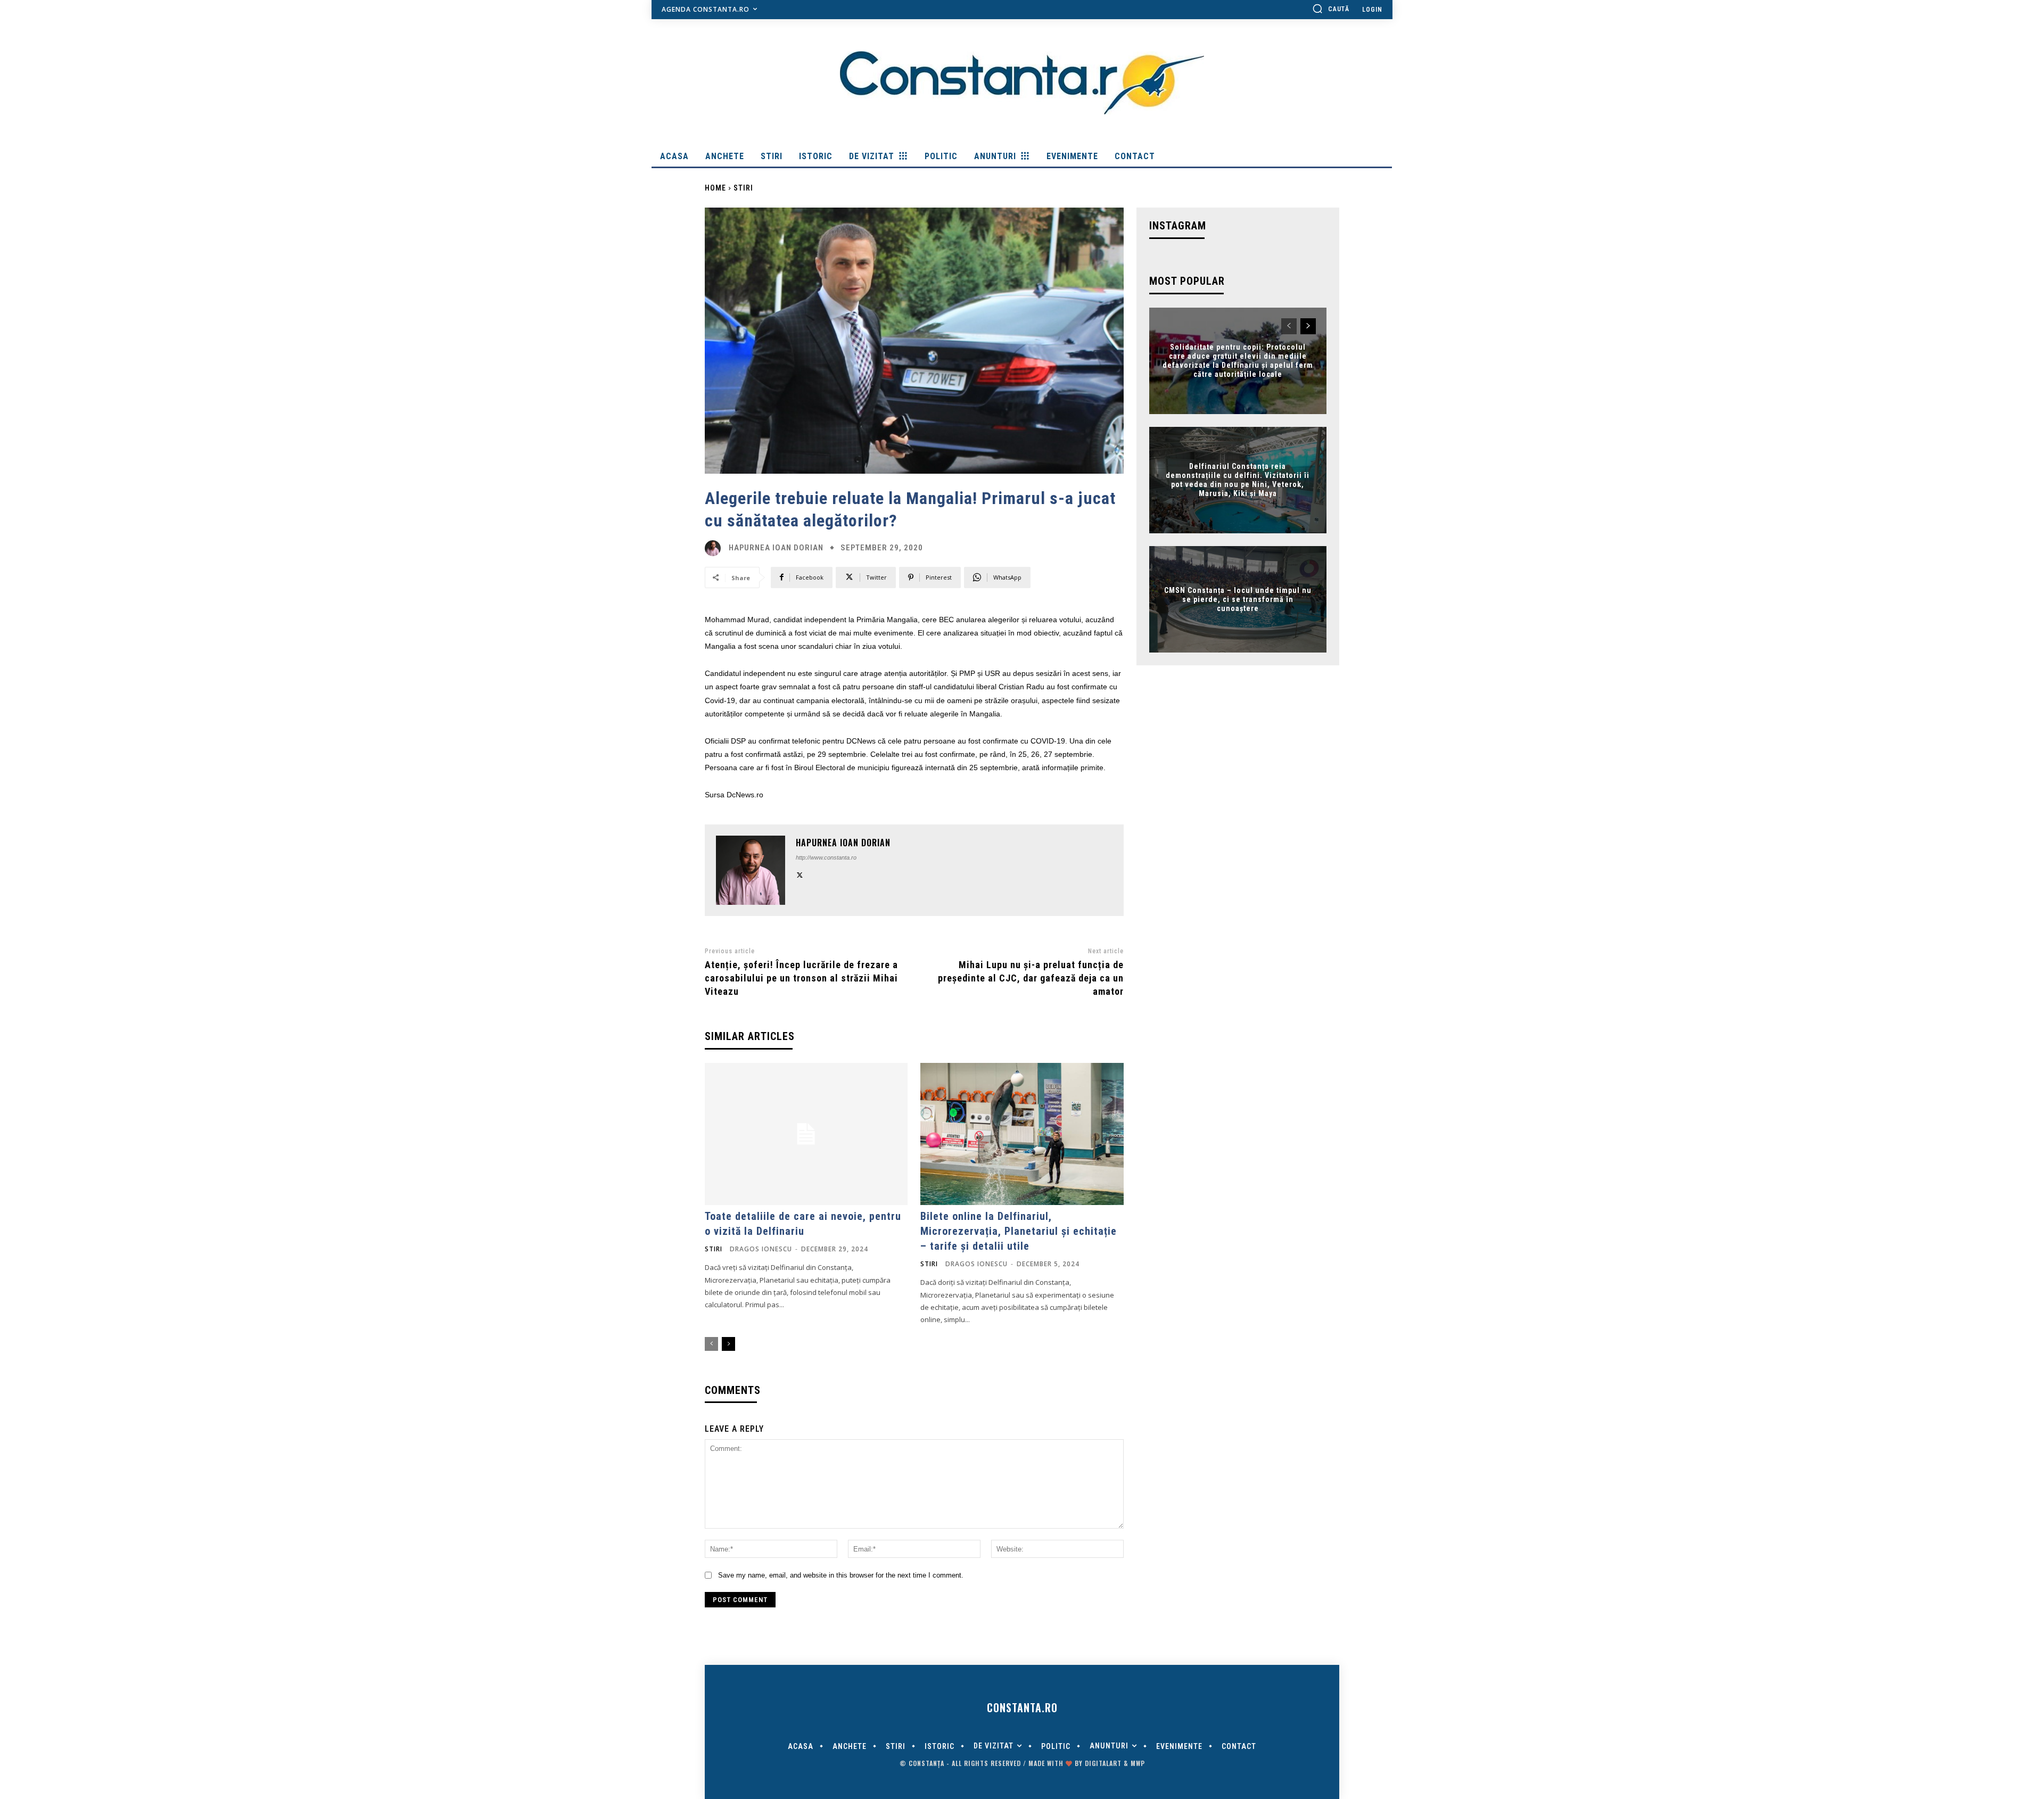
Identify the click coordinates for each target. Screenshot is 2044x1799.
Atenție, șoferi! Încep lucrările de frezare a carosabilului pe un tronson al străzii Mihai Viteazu (801, 978)
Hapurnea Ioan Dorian (776, 548)
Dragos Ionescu (761, 1249)
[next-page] (728, 1344)
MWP (1138, 1763)
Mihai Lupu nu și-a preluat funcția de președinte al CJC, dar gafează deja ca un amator (1031, 978)
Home (715, 188)
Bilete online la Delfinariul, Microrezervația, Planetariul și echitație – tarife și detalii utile (1019, 1231)
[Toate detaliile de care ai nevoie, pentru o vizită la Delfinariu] (806, 1134)
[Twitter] (800, 874)
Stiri (743, 188)
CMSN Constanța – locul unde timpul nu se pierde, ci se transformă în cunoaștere (1238, 599)
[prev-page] (711, 1344)
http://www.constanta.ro (826, 857)
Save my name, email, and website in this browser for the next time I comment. (841, 1575)
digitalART (1103, 1763)
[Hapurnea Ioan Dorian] (715, 548)
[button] (1331, 9)
